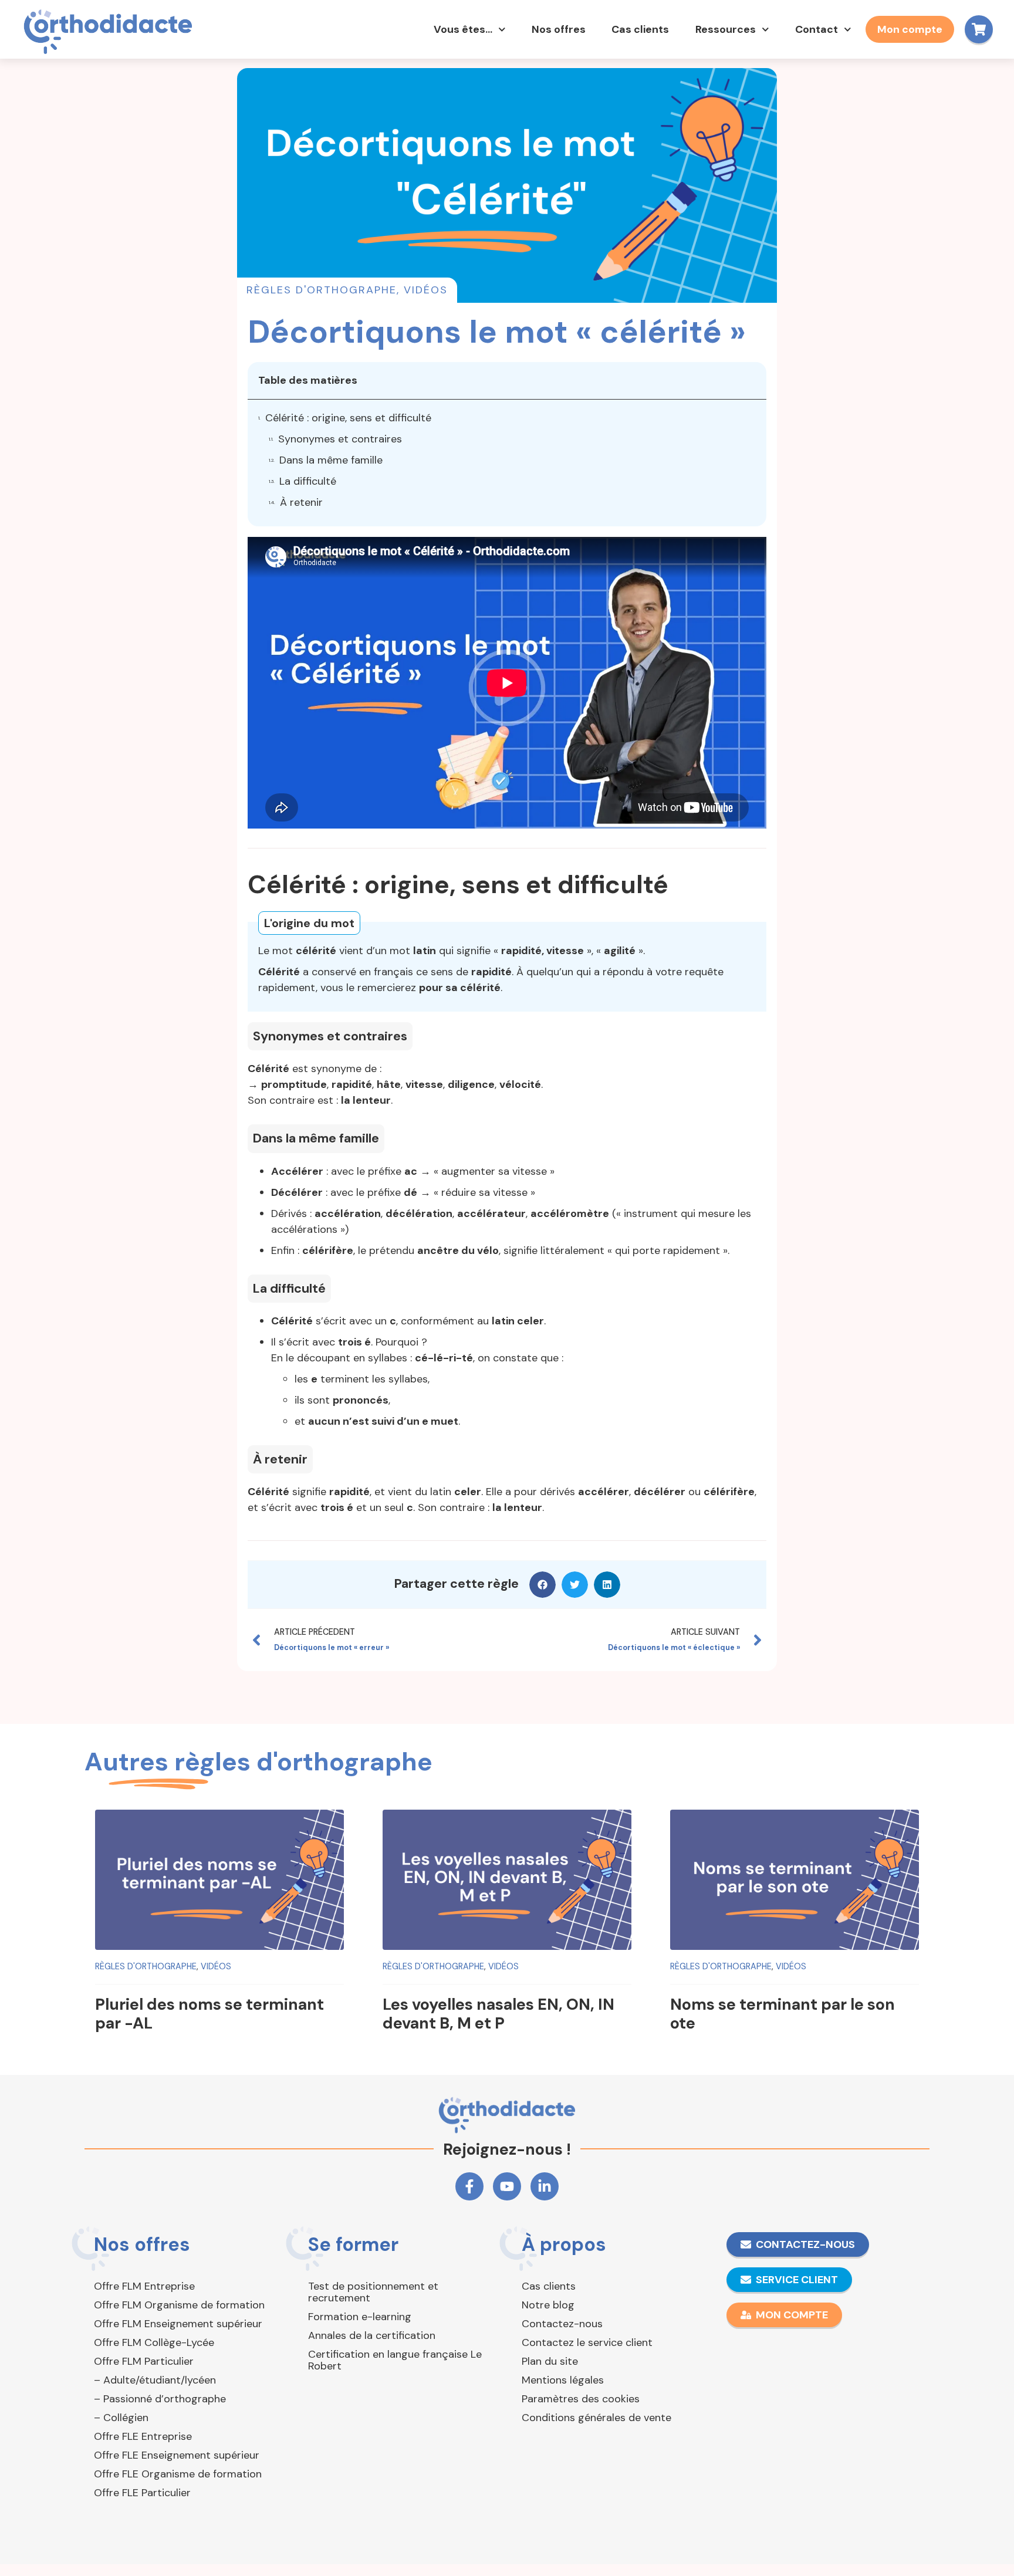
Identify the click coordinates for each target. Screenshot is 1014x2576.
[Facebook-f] (469, 2186)
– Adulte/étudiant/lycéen (155, 2380)
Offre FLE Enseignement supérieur (177, 2455)
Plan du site (550, 2361)
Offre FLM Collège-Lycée (154, 2342)
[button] (543, 1585)
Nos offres (559, 29)
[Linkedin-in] (545, 2186)
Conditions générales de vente (596, 2418)
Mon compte (910, 29)
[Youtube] (507, 2186)
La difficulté (308, 481)
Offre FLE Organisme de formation (178, 2474)
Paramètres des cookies (581, 2399)
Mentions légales (563, 2380)
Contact (817, 29)
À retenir (301, 502)
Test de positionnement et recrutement (373, 2292)
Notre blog (548, 2305)
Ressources (726, 29)
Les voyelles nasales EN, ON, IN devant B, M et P (498, 2014)
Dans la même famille (331, 460)
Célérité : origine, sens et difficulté (348, 418)
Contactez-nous (562, 2324)
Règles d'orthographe (322, 290)
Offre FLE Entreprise (143, 2436)
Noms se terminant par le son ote (783, 2014)
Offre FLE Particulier (142, 2493)
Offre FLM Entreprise (144, 2286)
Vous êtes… (463, 29)
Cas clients (640, 29)
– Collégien (121, 2418)
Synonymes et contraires (340, 439)
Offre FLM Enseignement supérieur (178, 2324)
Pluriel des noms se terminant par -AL (209, 2014)
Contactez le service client (587, 2342)
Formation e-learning (360, 2317)
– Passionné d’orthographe (160, 2399)
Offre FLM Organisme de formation (179, 2305)
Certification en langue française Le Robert (395, 2360)
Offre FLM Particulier (144, 2361)
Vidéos (426, 290)
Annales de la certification (372, 2335)
